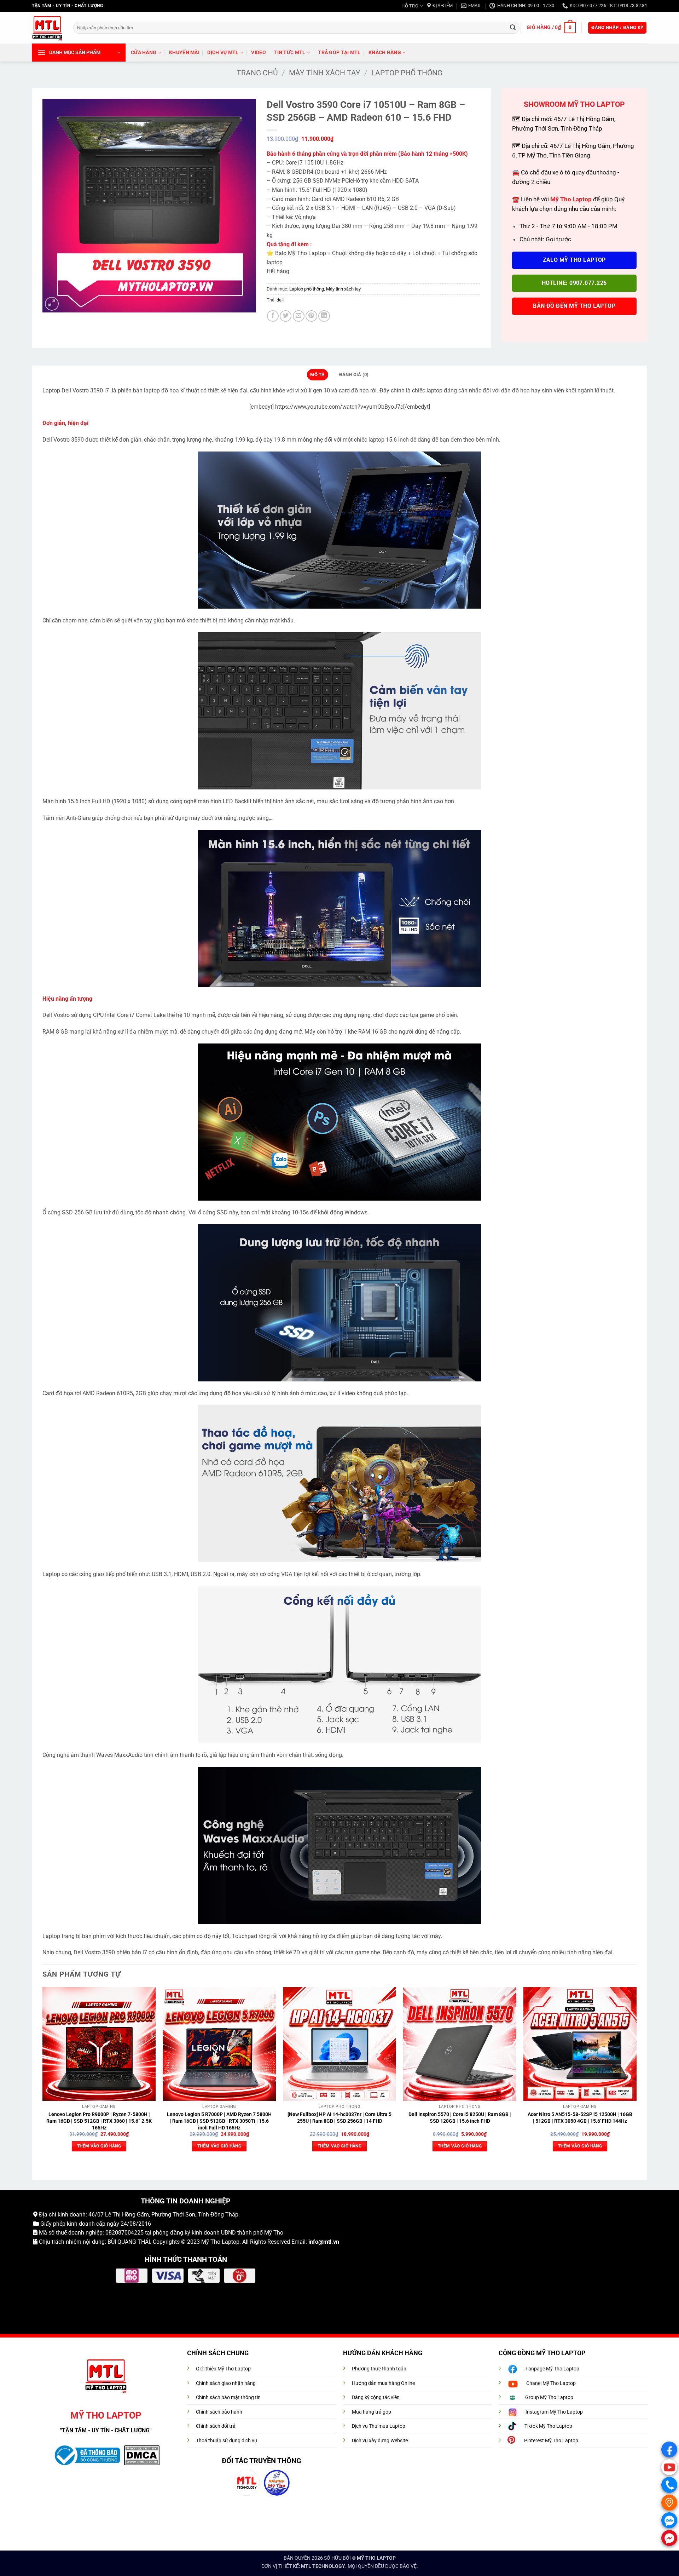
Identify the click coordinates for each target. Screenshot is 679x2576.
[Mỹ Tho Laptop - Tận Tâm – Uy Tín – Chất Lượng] (47, 28)
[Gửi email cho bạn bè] (299, 316)
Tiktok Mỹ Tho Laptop (548, 2426)
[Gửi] (513, 28)
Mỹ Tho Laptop (220, 2242)
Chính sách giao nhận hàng (226, 2383)
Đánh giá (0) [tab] (354, 375)
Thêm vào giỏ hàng (99, 2146)
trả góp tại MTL (339, 53)
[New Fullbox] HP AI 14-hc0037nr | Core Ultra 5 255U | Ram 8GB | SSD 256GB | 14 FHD (339, 2118)
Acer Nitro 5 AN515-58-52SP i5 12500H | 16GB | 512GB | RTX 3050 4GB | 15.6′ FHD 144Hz (580, 2118)
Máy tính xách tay (325, 73)
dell (280, 300)
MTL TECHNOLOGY (323, 2566)
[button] (551, 28)
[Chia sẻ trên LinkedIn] (324, 316)
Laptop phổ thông (407, 73)
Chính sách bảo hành (219, 2412)
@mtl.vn (329, 2242)
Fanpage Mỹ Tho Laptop (552, 2369)
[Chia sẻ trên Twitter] (286, 316)
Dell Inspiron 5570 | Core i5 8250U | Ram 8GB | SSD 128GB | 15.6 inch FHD (460, 2118)
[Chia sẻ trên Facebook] (273, 316)
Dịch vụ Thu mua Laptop (379, 2426)
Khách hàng (385, 53)
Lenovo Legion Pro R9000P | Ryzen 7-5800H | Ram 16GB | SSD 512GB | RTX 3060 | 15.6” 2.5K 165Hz (99, 2121)
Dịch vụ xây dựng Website (380, 2441)
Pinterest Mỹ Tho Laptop (551, 2441)
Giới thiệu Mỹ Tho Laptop (223, 2369)
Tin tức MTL (289, 53)
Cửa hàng (144, 53)
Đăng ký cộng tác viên (376, 2397)
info (313, 2242)
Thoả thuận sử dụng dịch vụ (227, 2441)
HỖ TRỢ (410, 6)
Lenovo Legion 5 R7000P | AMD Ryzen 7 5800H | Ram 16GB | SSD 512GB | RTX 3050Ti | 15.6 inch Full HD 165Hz (219, 2121)
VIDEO (258, 53)
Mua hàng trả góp (372, 2412)
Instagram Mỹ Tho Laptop (554, 2412)
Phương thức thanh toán (379, 2369)
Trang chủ (257, 73)
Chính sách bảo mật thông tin (228, 2397)
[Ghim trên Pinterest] (311, 316)
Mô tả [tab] (317, 375)
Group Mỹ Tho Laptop (549, 2397)
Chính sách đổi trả (216, 2426)
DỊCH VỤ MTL (223, 53)
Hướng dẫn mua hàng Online (383, 2383)
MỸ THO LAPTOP (376, 2558)
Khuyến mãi (184, 53)
